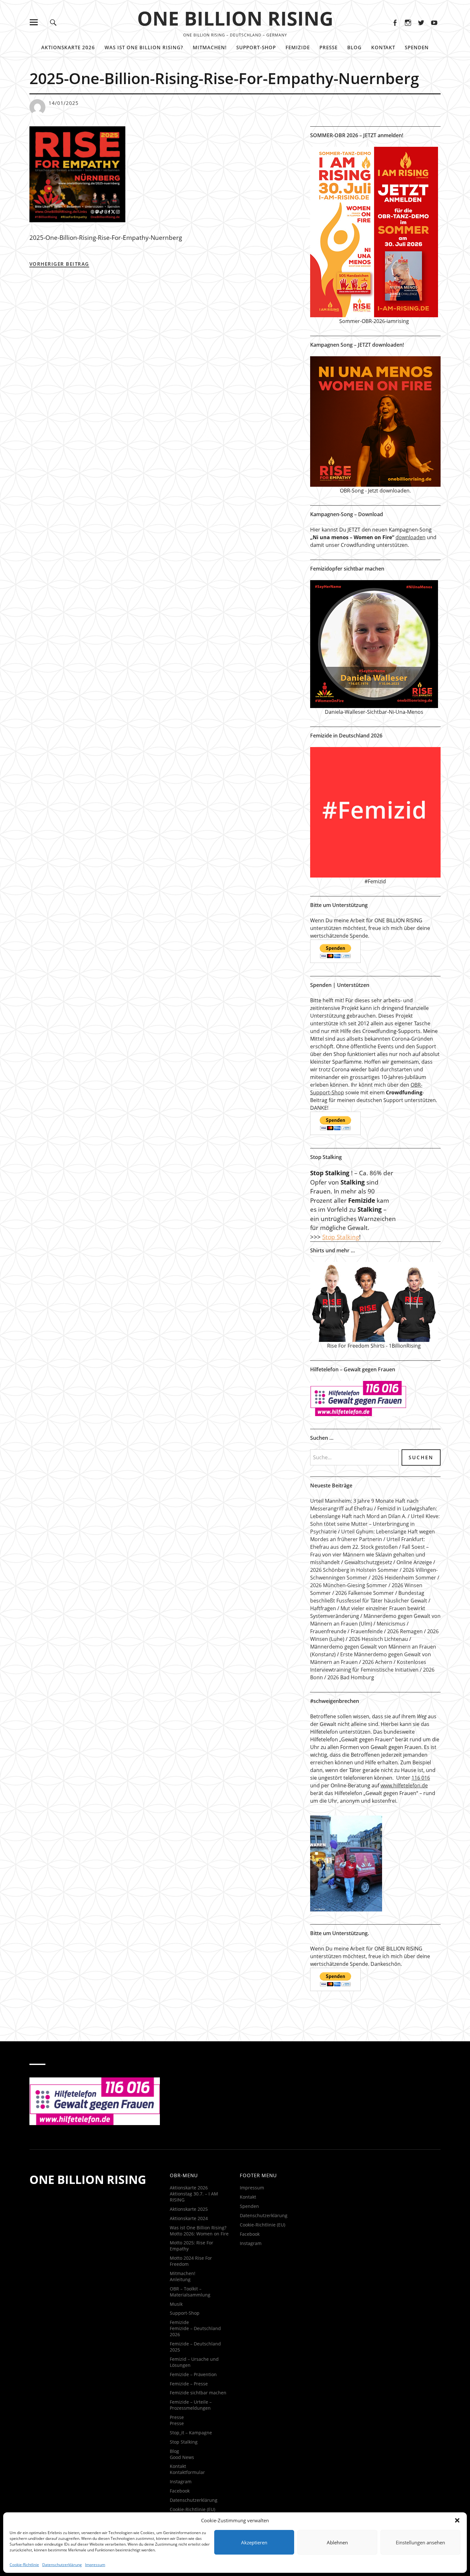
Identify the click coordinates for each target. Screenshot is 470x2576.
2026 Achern (377, 1662)
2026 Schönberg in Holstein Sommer (354, 1570)
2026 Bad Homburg (351, 1677)
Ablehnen (337, 2542)
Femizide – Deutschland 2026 (195, 2331)
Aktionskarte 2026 (68, 47)
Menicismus (391, 1624)
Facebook (395, 22)
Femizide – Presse (189, 2384)
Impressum (95, 2565)
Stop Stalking (341, 1237)
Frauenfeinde (367, 1631)
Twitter (421, 22)
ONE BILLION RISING (235, 18)
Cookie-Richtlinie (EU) (192, 2509)
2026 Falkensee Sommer (365, 1593)
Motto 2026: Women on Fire (199, 2234)
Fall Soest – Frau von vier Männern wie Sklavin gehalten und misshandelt (369, 1555)
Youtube (434, 22)
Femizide (298, 47)
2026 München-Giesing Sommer (349, 1585)
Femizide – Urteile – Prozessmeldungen (191, 2405)
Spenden (417, 47)
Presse (329, 47)
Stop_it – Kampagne (191, 2433)
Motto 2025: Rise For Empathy (192, 2246)
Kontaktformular (187, 2472)
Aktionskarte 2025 (189, 2209)
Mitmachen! (210, 47)
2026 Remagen (405, 1631)
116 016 (421, 1778)
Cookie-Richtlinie (24, 2565)
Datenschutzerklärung (62, 2565)
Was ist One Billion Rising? (144, 47)
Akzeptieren (254, 2542)
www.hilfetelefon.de (404, 1785)
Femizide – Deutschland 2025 (195, 2347)
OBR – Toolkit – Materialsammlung (190, 2292)
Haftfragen (323, 1608)
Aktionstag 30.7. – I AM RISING (194, 2197)
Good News (182, 2457)
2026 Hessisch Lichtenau (378, 1639)
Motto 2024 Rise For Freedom (191, 2261)
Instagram (408, 22)
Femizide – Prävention (193, 2374)
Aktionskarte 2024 (189, 2218)
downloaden (411, 537)
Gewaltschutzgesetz (368, 1562)
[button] (457, 2520)
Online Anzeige (414, 1562)
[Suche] (53, 22)
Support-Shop (256, 47)
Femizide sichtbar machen (198, 2393)
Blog (354, 47)
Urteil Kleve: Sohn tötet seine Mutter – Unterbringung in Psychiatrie (375, 1524)
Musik (176, 2304)
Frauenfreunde (328, 1631)
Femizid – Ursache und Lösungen (194, 2362)
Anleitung (180, 2279)
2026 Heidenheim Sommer (404, 1578)
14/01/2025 (64, 103)
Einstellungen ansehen (420, 2542)
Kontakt (383, 47)
